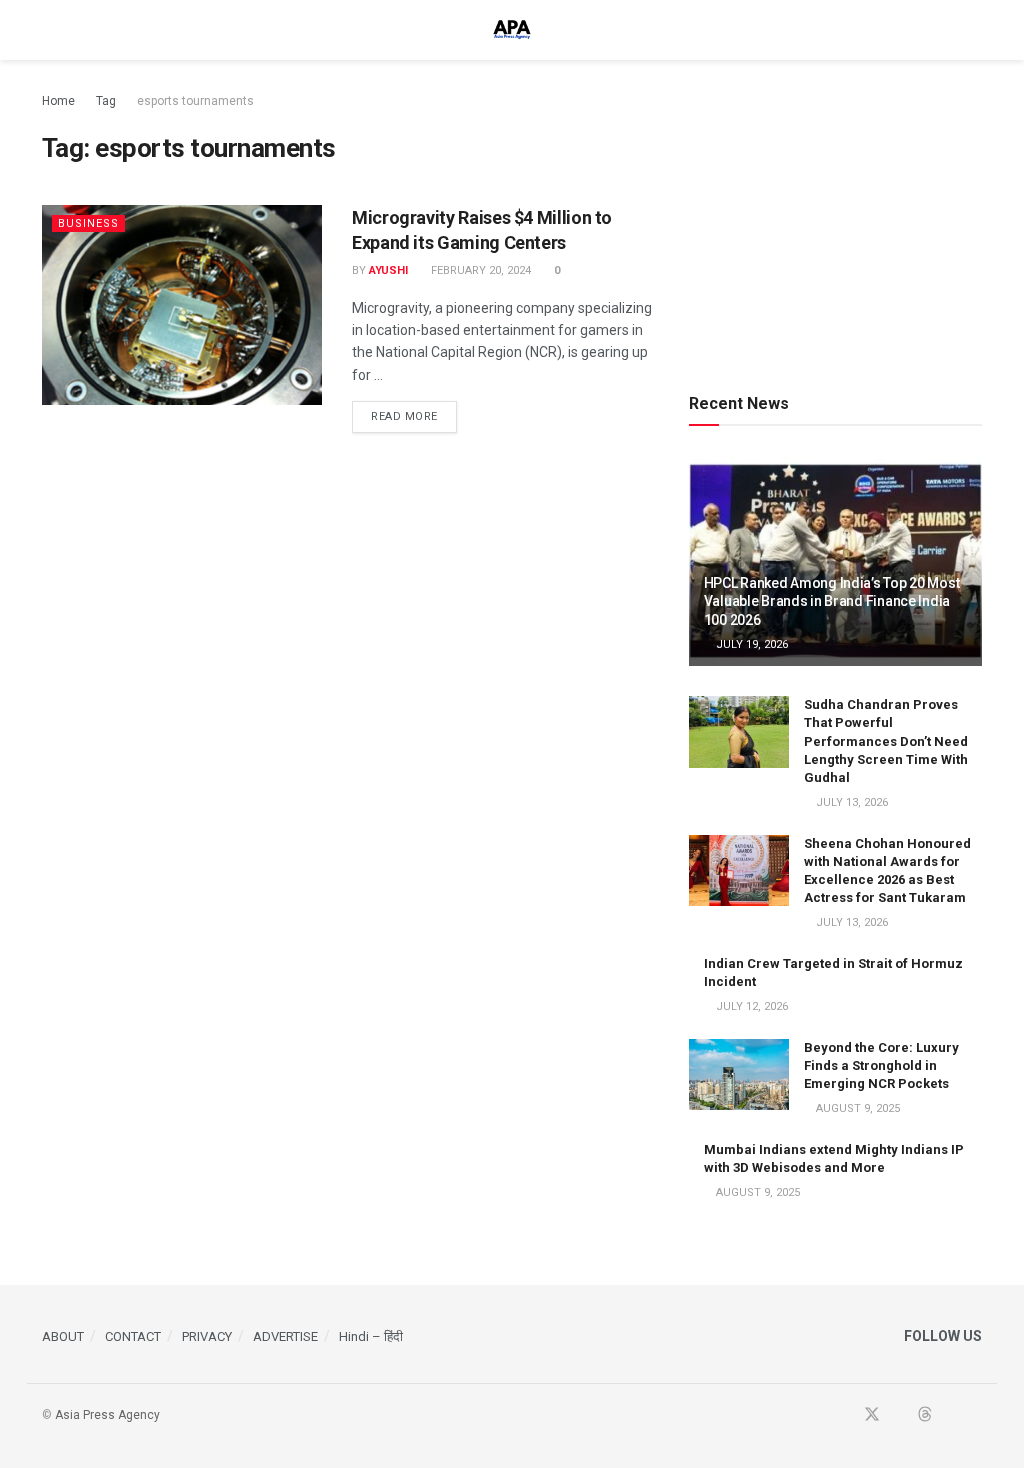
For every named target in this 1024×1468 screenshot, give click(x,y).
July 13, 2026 (850, 802)
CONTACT (133, 1336)
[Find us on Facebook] (845, 1415)
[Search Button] (973, 30)
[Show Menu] (50, 30)
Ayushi (388, 270)
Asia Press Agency (107, 1415)
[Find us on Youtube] (899, 1415)
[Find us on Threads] (925, 1415)
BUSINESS (88, 223)
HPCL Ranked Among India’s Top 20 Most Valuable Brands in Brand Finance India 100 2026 (832, 601)
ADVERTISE (285, 1336)
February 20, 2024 (479, 270)
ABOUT (63, 1336)
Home (58, 101)
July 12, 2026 (750, 1006)
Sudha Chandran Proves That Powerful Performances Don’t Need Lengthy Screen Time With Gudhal (886, 741)
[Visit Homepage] (512, 30)
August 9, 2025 (856, 1108)
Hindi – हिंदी (371, 1336)
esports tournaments (195, 101)
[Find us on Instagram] (976, 1415)
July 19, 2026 (750, 644)
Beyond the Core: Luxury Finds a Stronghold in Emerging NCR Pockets (881, 1065)
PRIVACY (207, 1336)
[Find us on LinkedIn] (951, 1415)
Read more (414, 416)
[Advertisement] (839, 215)
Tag (106, 101)
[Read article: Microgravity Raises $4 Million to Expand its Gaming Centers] (182, 305)
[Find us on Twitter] (872, 1415)
